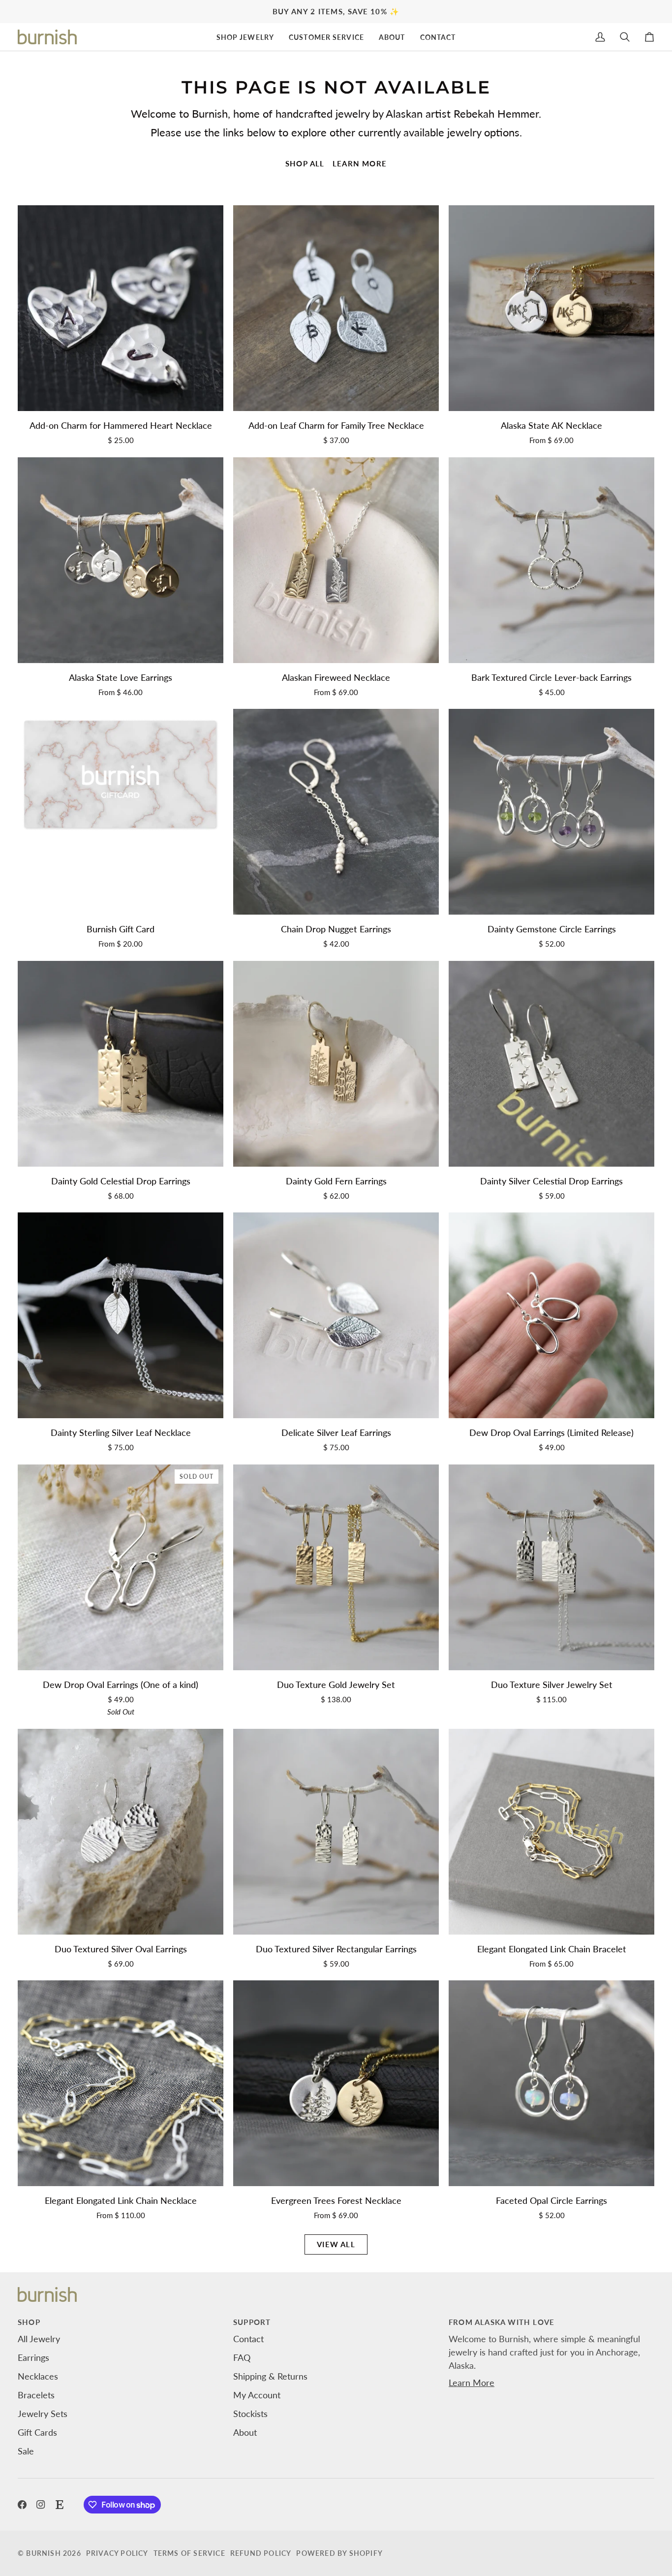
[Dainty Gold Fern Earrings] (336, 1064)
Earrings (33, 2357)
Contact (248, 2339)
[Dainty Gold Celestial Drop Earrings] (121, 1064)
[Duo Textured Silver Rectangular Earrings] (336, 1832)
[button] (245, 37)
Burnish (43, 2553)
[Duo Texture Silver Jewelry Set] (551, 1567)
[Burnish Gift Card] (121, 812)
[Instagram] (41, 2505)
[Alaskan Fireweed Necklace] (336, 560)
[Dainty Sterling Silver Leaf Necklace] (121, 1315)
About (245, 2432)
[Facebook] (22, 2505)
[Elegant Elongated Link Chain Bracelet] (551, 1832)
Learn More (472, 2383)
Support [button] (252, 2322)
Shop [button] (29, 2322)
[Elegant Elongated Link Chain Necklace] (121, 2083)
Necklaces (38, 2376)
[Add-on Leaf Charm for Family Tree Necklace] (336, 308)
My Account (257, 2395)
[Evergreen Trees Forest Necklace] (336, 2083)
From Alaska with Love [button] (502, 2322)
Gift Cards (37, 2432)
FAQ (242, 2357)
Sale (26, 2451)
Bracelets (36, 2395)
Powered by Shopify (339, 2553)
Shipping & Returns (270, 2376)
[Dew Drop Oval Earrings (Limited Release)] (551, 1315)
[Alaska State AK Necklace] (551, 308)
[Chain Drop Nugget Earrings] (336, 812)
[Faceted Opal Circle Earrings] (551, 2083)
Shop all (305, 163)
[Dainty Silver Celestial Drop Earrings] (551, 1064)
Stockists (250, 2414)
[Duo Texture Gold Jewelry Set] (336, 1567)
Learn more (360, 163)
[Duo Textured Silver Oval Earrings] (121, 1832)
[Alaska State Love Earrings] (121, 560)
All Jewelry (39, 2339)
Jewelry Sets (43, 2414)
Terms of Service (189, 2553)
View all (336, 2244)
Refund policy (261, 2553)
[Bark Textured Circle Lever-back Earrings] (551, 560)
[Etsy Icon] (60, 2505)
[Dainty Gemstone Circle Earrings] (551, 812)
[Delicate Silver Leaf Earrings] (336, 1315)
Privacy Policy (117, 2553)
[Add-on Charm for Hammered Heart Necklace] (121, 308)
